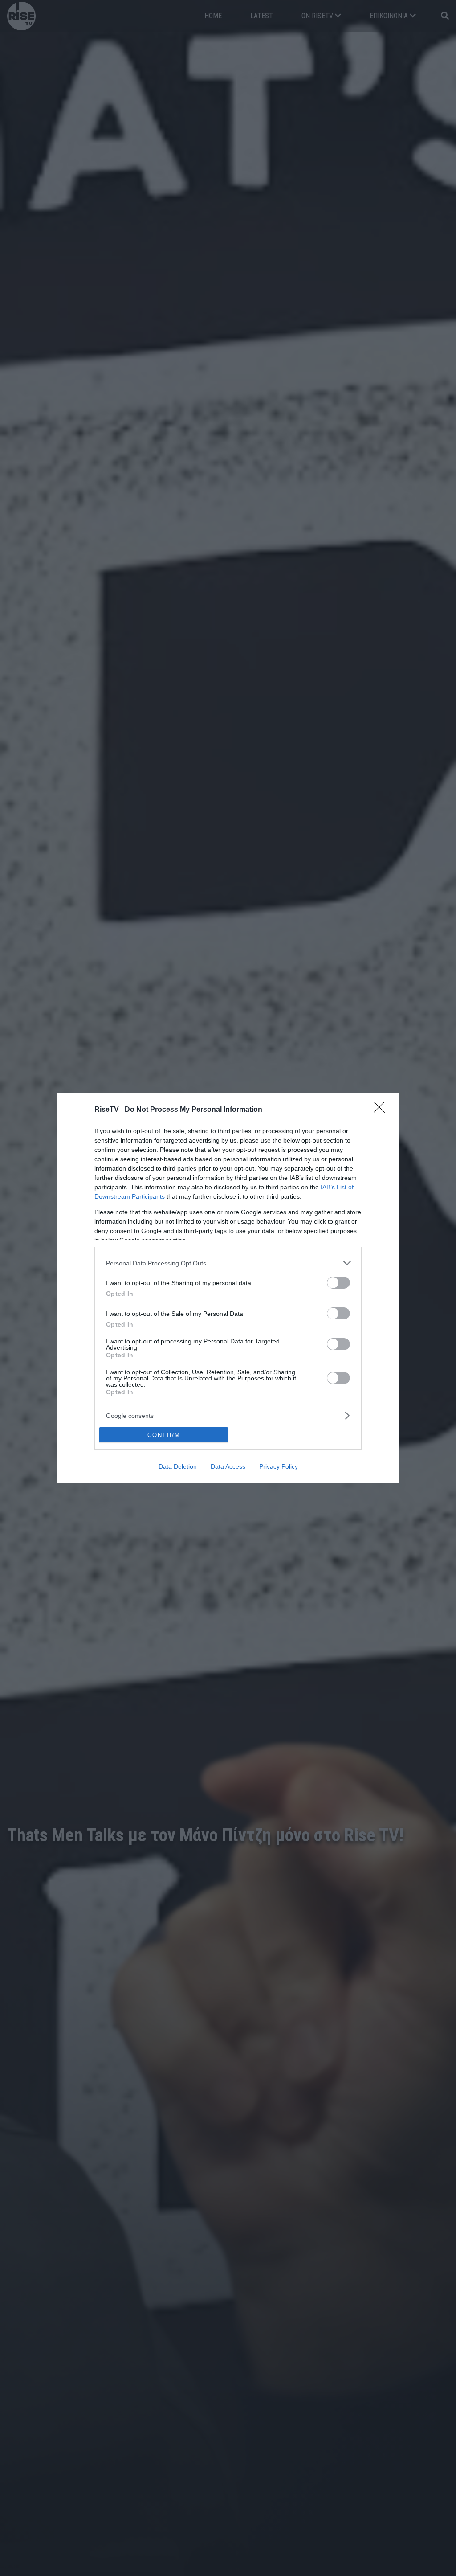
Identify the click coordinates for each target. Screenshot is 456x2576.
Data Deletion (178, 1466)
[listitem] (228, 1263)
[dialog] (228, 1288)
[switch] (338, 1283)
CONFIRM (164, 1435)
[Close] (382, 1110)
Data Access (228, 1466)
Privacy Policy (279, 1466)
